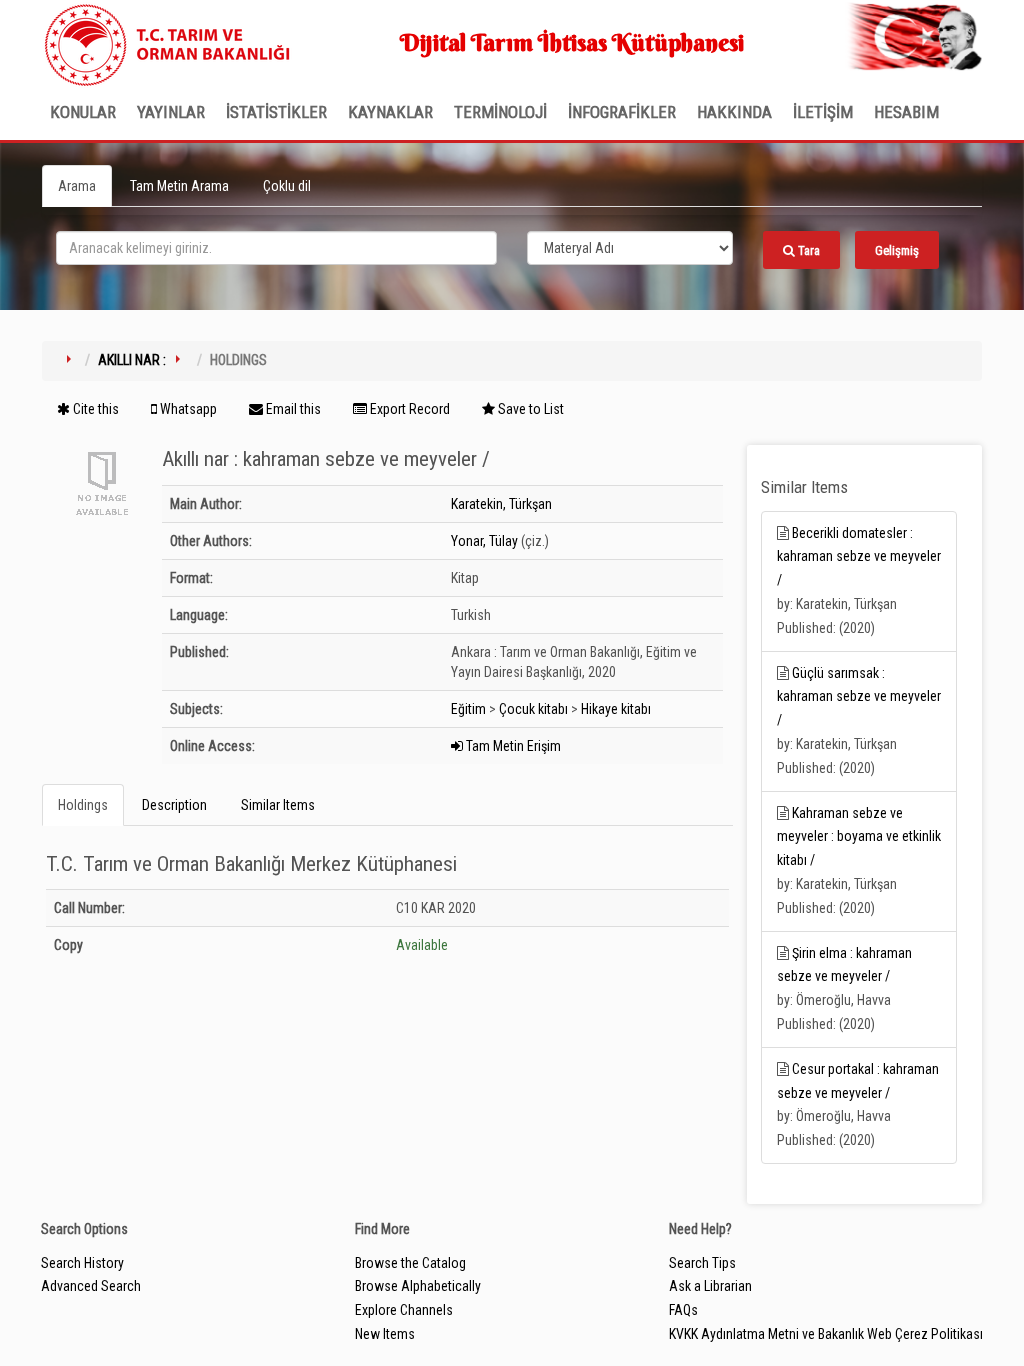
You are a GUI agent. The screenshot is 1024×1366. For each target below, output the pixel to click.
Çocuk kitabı (533, 709)
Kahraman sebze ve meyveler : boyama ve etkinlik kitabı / (859, 837)
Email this (292, 409)
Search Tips (702, 1263)
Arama (77, 186)
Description (174, 805)
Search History (82, 1263)
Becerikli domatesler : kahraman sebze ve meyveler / (859, 557)
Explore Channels (404, 1310)
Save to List (529, 409)
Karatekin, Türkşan (501, 504)
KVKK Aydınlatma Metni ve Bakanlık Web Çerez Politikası (826, 1334)
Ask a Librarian (710, 1286)
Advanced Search (91, 1286)
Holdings (83, 805)
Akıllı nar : (132, 360)
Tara (807, 250)
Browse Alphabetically (418, 1286)
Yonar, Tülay (484, 541)
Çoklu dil (287, 186)
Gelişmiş (897, 250)
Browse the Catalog (410, 1263)
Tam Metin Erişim (512, 746)
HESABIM (906, 112)
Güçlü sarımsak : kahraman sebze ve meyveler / (859, 697)
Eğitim (468, 709)
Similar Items (278, 805)
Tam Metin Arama (179, 186)
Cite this (94, 409)
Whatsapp (187, 409)
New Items (385, 1334)
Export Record (408, 409)
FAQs (683, 1310)
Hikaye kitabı (616, 709)
